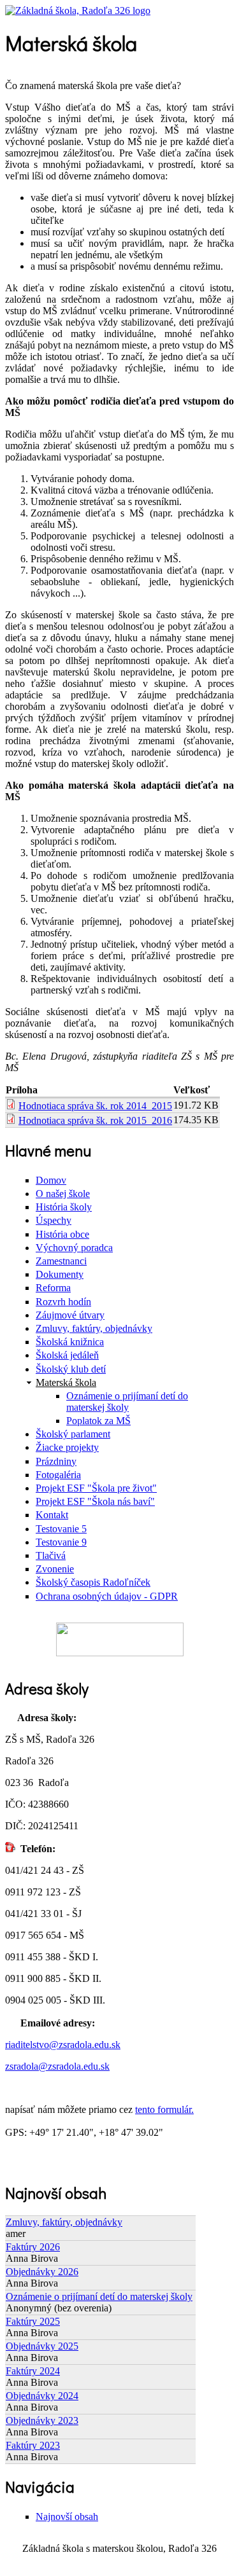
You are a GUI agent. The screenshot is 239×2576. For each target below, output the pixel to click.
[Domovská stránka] (78, 10)
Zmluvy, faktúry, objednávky (94, 1328)
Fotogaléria (58, 1475)
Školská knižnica (70, 1342)
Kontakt (52, 1515)
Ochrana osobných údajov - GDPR (107, 1596)
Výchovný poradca (74, 1248)
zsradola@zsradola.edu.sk (57, 2066)
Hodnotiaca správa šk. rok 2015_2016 (95, 1120)
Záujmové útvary (70, 1315)
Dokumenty (60, 1274)
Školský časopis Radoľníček (93, 1582)
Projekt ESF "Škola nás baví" (95, 1501)
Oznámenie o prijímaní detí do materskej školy (127, 1402)
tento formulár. (164, 2109)
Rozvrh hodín (63, 1302)
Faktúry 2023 (33, 2445)
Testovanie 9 (61, 1542)
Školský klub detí (71, 1369)
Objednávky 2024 (42, 2396)
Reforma (53, 1288)
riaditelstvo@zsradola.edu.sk (63, 2045)
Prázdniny (56, 1461)
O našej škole (63, 1194)
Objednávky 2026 (42, 2272)
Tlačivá (51, 1555)
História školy (64, 1207)
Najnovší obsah (67, 2517)
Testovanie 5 (61, 1529)
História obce (62, 1234)
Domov (51, 1180)
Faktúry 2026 (33, 2247)
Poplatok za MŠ (98, 1421)
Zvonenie (55, 1569)
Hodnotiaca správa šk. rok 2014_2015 (95, 1106)
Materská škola (66, 1382)
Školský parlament (73, 1434)
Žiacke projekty (67, 1447)
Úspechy (54, 1220)
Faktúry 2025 (33, 2321)
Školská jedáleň (67, 1355)
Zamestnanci (61, 1261)
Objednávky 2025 (42, 2346)
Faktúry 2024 (33, 2371)
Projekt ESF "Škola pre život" (96, 1488)
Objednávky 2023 (42, 2420)
